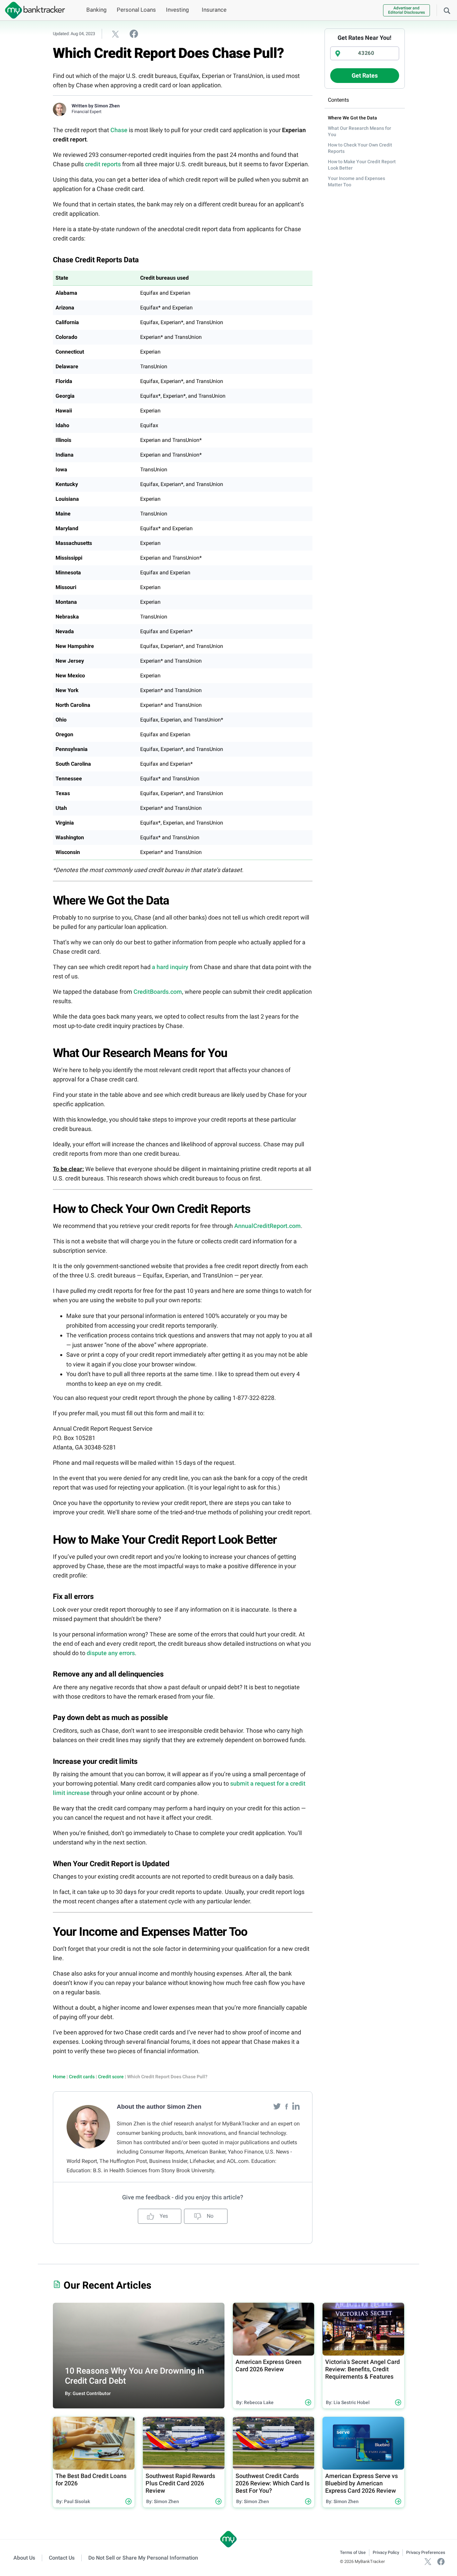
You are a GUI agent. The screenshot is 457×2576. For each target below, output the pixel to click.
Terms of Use (353, 2552)
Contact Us (62, 2558)
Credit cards (82, 2077)
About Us (24, 2558)
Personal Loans (136, 10)
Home (59, 2077)
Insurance (214, 10)
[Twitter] (278, 2106)
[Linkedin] (296, 2106)
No (209, 2216)
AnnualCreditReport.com (267, 1226)
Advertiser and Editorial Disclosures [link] (406, 10)
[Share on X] (115, 34)
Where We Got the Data (352, 118)
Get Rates (365, 75)
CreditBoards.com (158, 992)
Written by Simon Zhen (96, 106)
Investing (177, 10)
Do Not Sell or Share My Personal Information (143, 2558)
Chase (119, 130)
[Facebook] (287, 2106)
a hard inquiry (170, 967)
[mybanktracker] (32, 10)
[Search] (447, 10)
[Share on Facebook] (134, 33)
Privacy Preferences (426, 2552)
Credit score (111, 2077)
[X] (428, 2561)
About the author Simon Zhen (159, 2107)
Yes (163, 2216)
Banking (97, 10)
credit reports (103, 164)
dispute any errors (111, 1653)
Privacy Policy (386, 2552)
